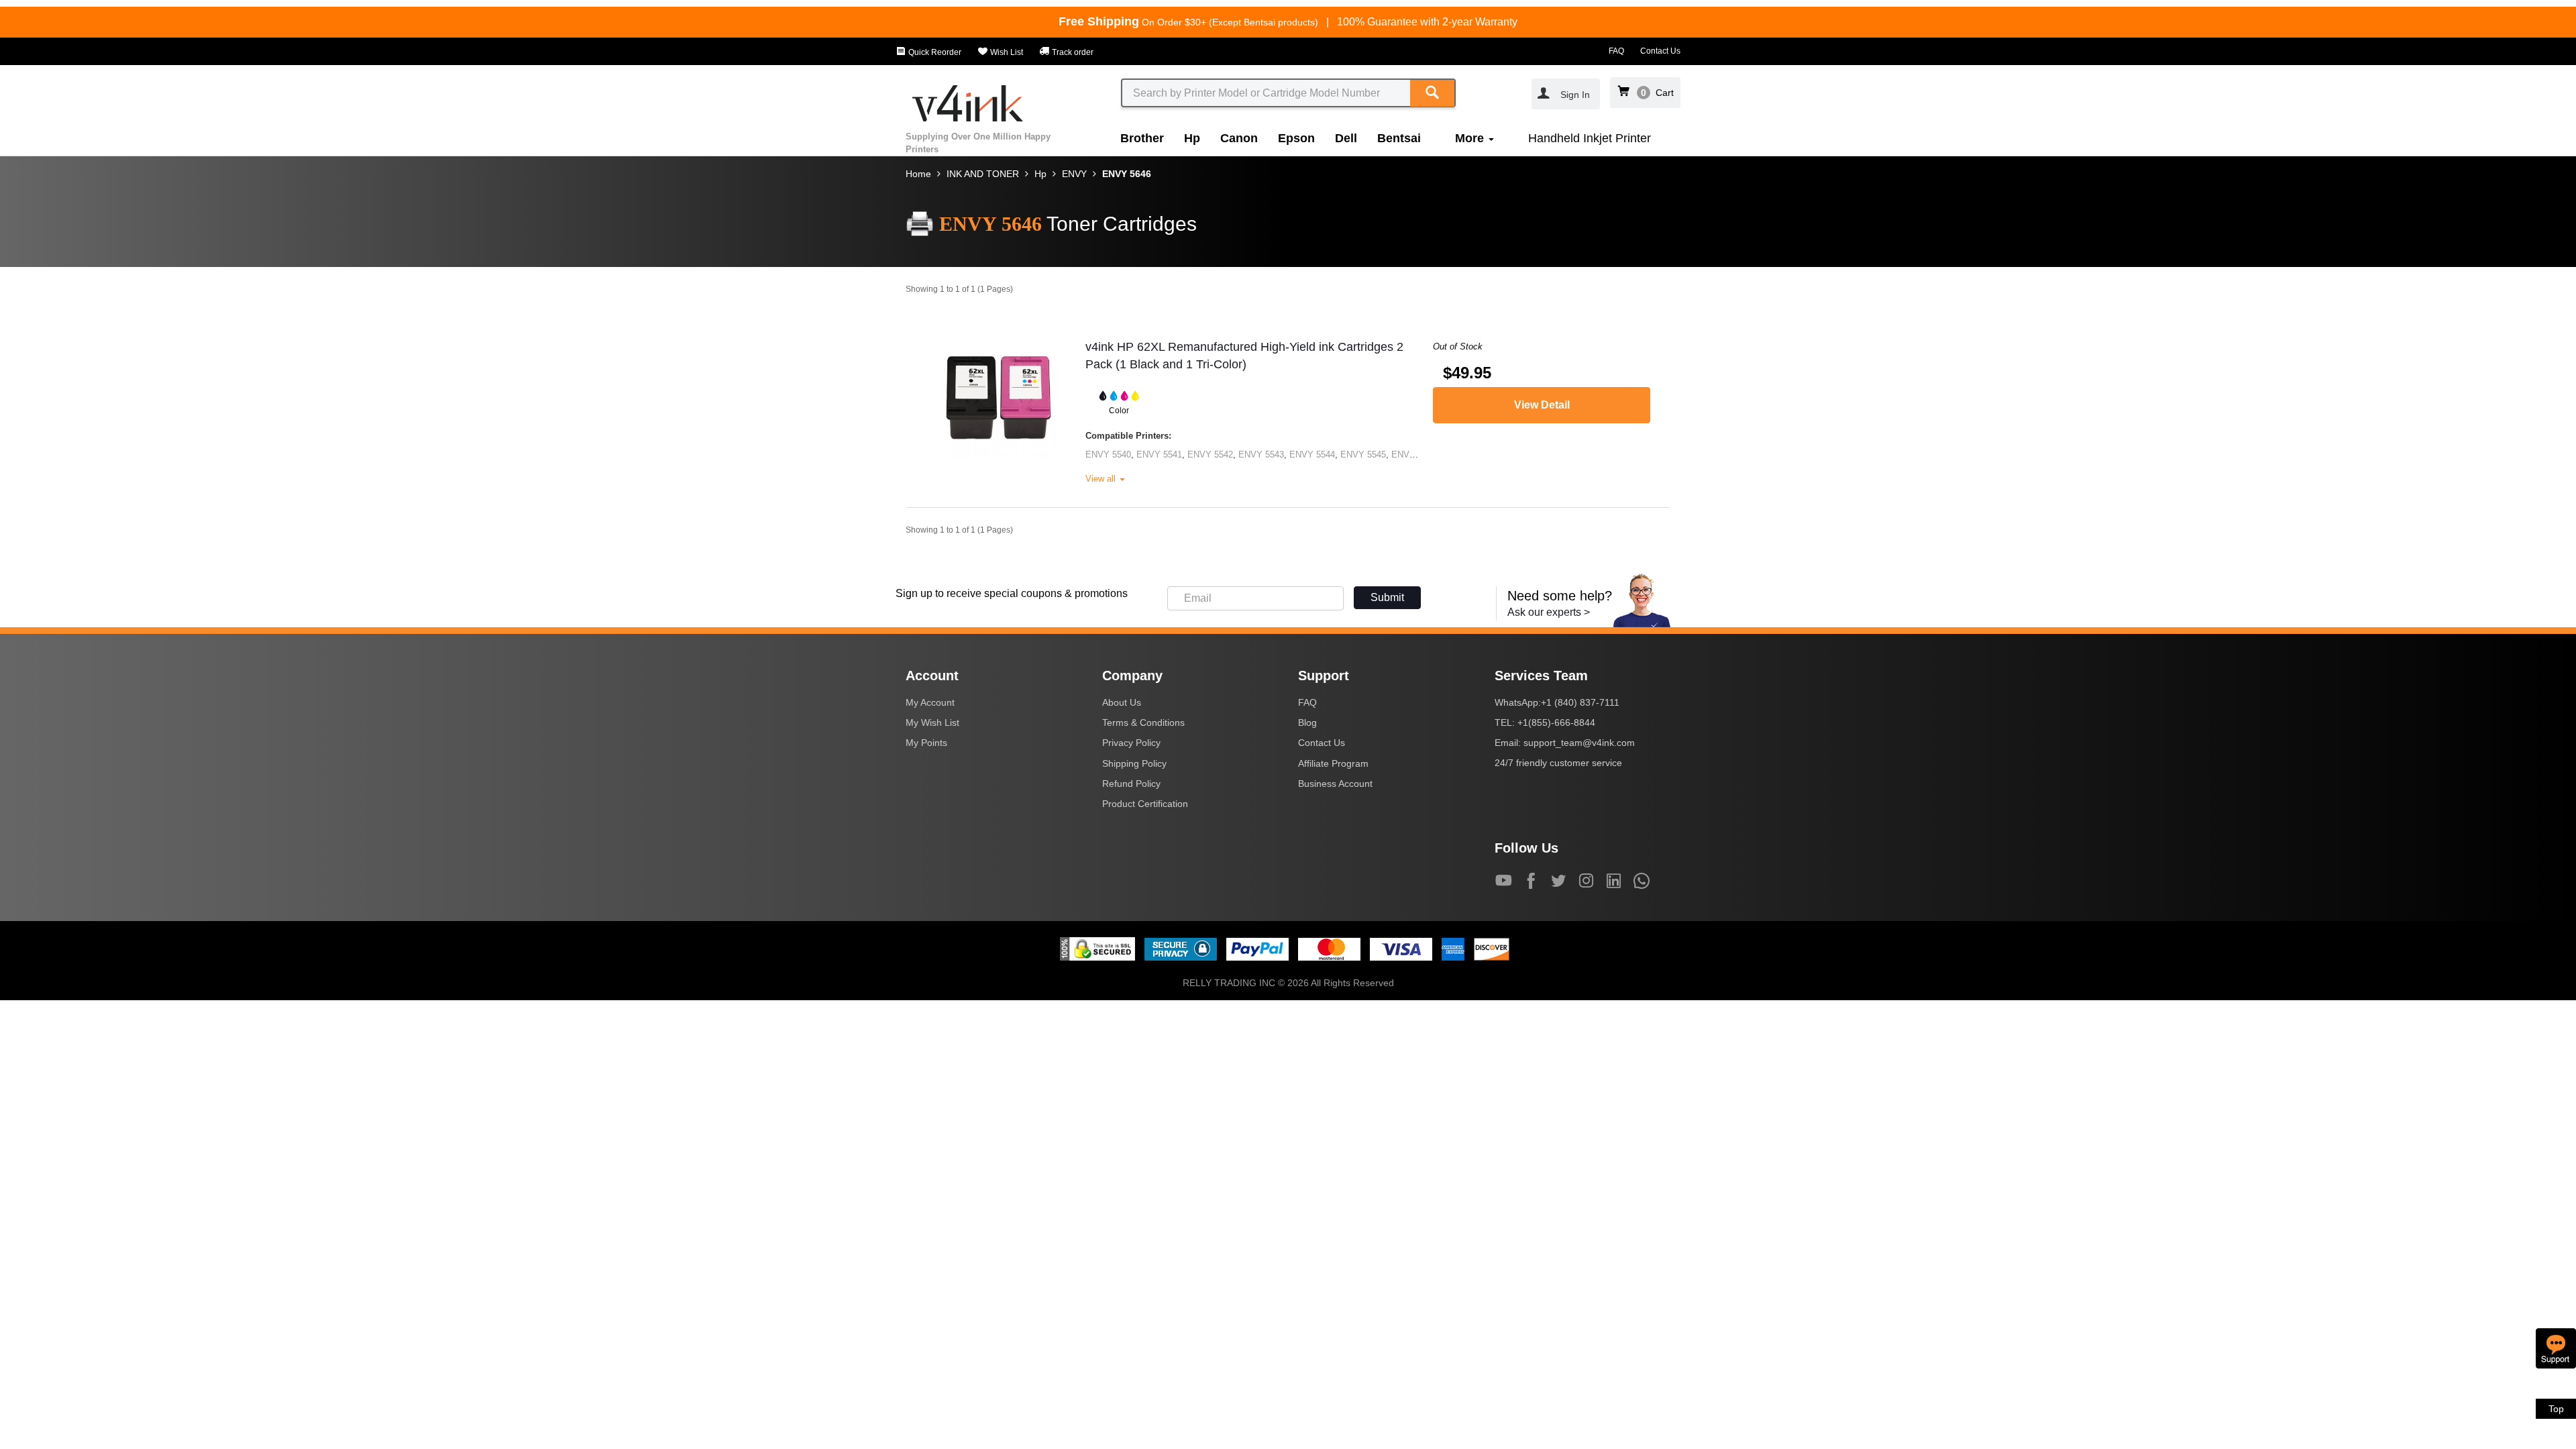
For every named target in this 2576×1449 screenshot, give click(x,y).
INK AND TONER (983, 174)
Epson (1296, 138)
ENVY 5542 (1210, 454)
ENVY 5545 (1363, 454)
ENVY (1074, 174)
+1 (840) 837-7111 (1580, 702)
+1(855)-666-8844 (1556, 722)
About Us (1122, 702)
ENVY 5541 (1159, 454)
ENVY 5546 (1414, 454)
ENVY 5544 (1312, 454)
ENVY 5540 (1108, 454)
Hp (1192, 138)
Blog (1307, 722)
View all (1102, 479)
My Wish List (932, 722)
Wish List (1006, 52)
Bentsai (1399, 138)
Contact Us (1660, 51)
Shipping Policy (1134, 763)
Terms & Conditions (1143, 722)
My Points (926, 743)
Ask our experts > (1549, 612)
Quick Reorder (934, 52)
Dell (1346, 138)
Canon (1239, 138)
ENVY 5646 (1127, 174)
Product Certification (1145, 804)
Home (918, 174)
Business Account (1335, 784)
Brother (1142, 138)
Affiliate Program (1333, 763)
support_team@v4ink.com (1579, 743)
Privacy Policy (1131, 743)
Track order (1072, 52)
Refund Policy (1131, 784)
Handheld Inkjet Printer (1590, 138)
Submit (1387, 597)
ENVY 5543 (1261, 454)
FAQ (1616, 51)
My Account (930, 702)
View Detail (1542, 405)
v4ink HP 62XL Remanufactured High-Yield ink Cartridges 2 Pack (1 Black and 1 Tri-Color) (1244, 356)
